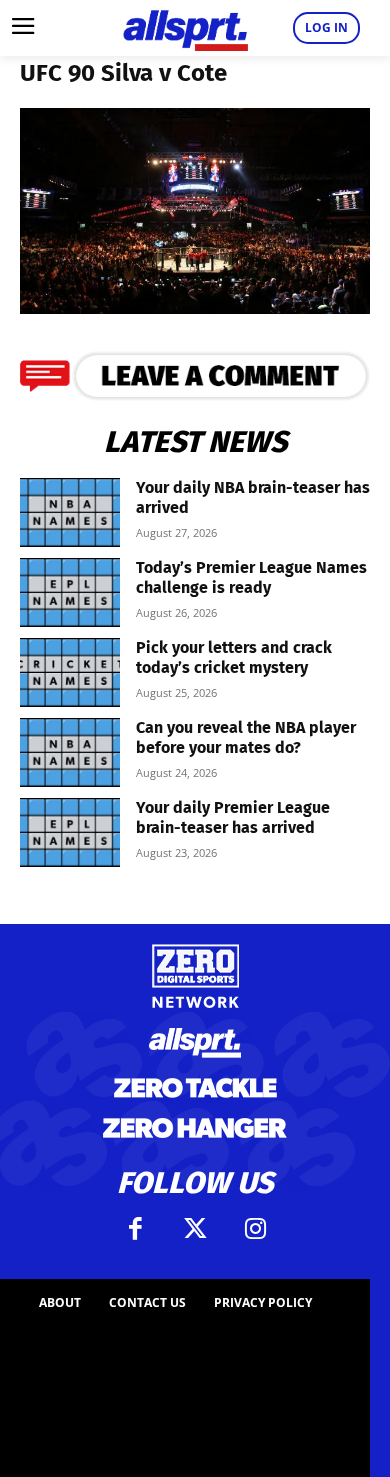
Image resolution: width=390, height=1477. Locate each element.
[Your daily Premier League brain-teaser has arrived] (70, 832)
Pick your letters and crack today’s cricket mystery (234, 657)
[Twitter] (195, 1229)
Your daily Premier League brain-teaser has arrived (233, 817)
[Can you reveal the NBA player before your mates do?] (70, 752)
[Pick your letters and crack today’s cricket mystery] (70, 672)
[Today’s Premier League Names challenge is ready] (70, 592)
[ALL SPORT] (185, 28)
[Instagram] (255, 1229)
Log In (326, 27)
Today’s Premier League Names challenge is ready (251, 577)
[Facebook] (135, 1229)
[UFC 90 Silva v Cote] (195, 307)
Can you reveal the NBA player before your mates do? (246, 737)
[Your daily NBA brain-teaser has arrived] (70, 512)
